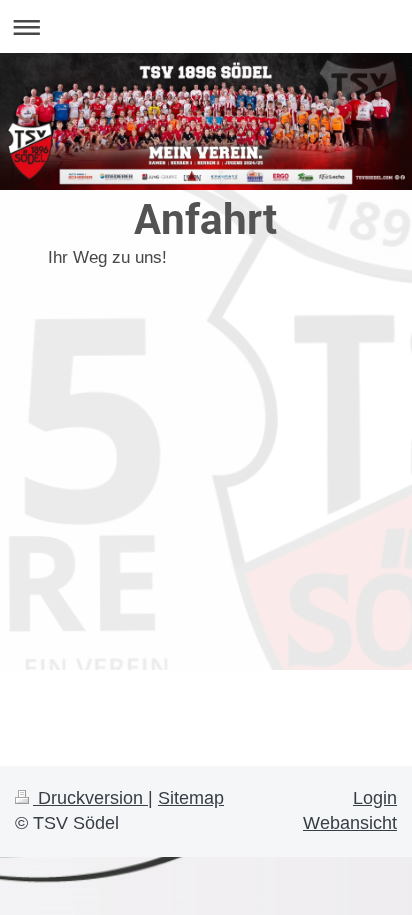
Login (375, 798)
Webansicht (350, 823)
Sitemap (191, 798)
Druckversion (90, 798)
